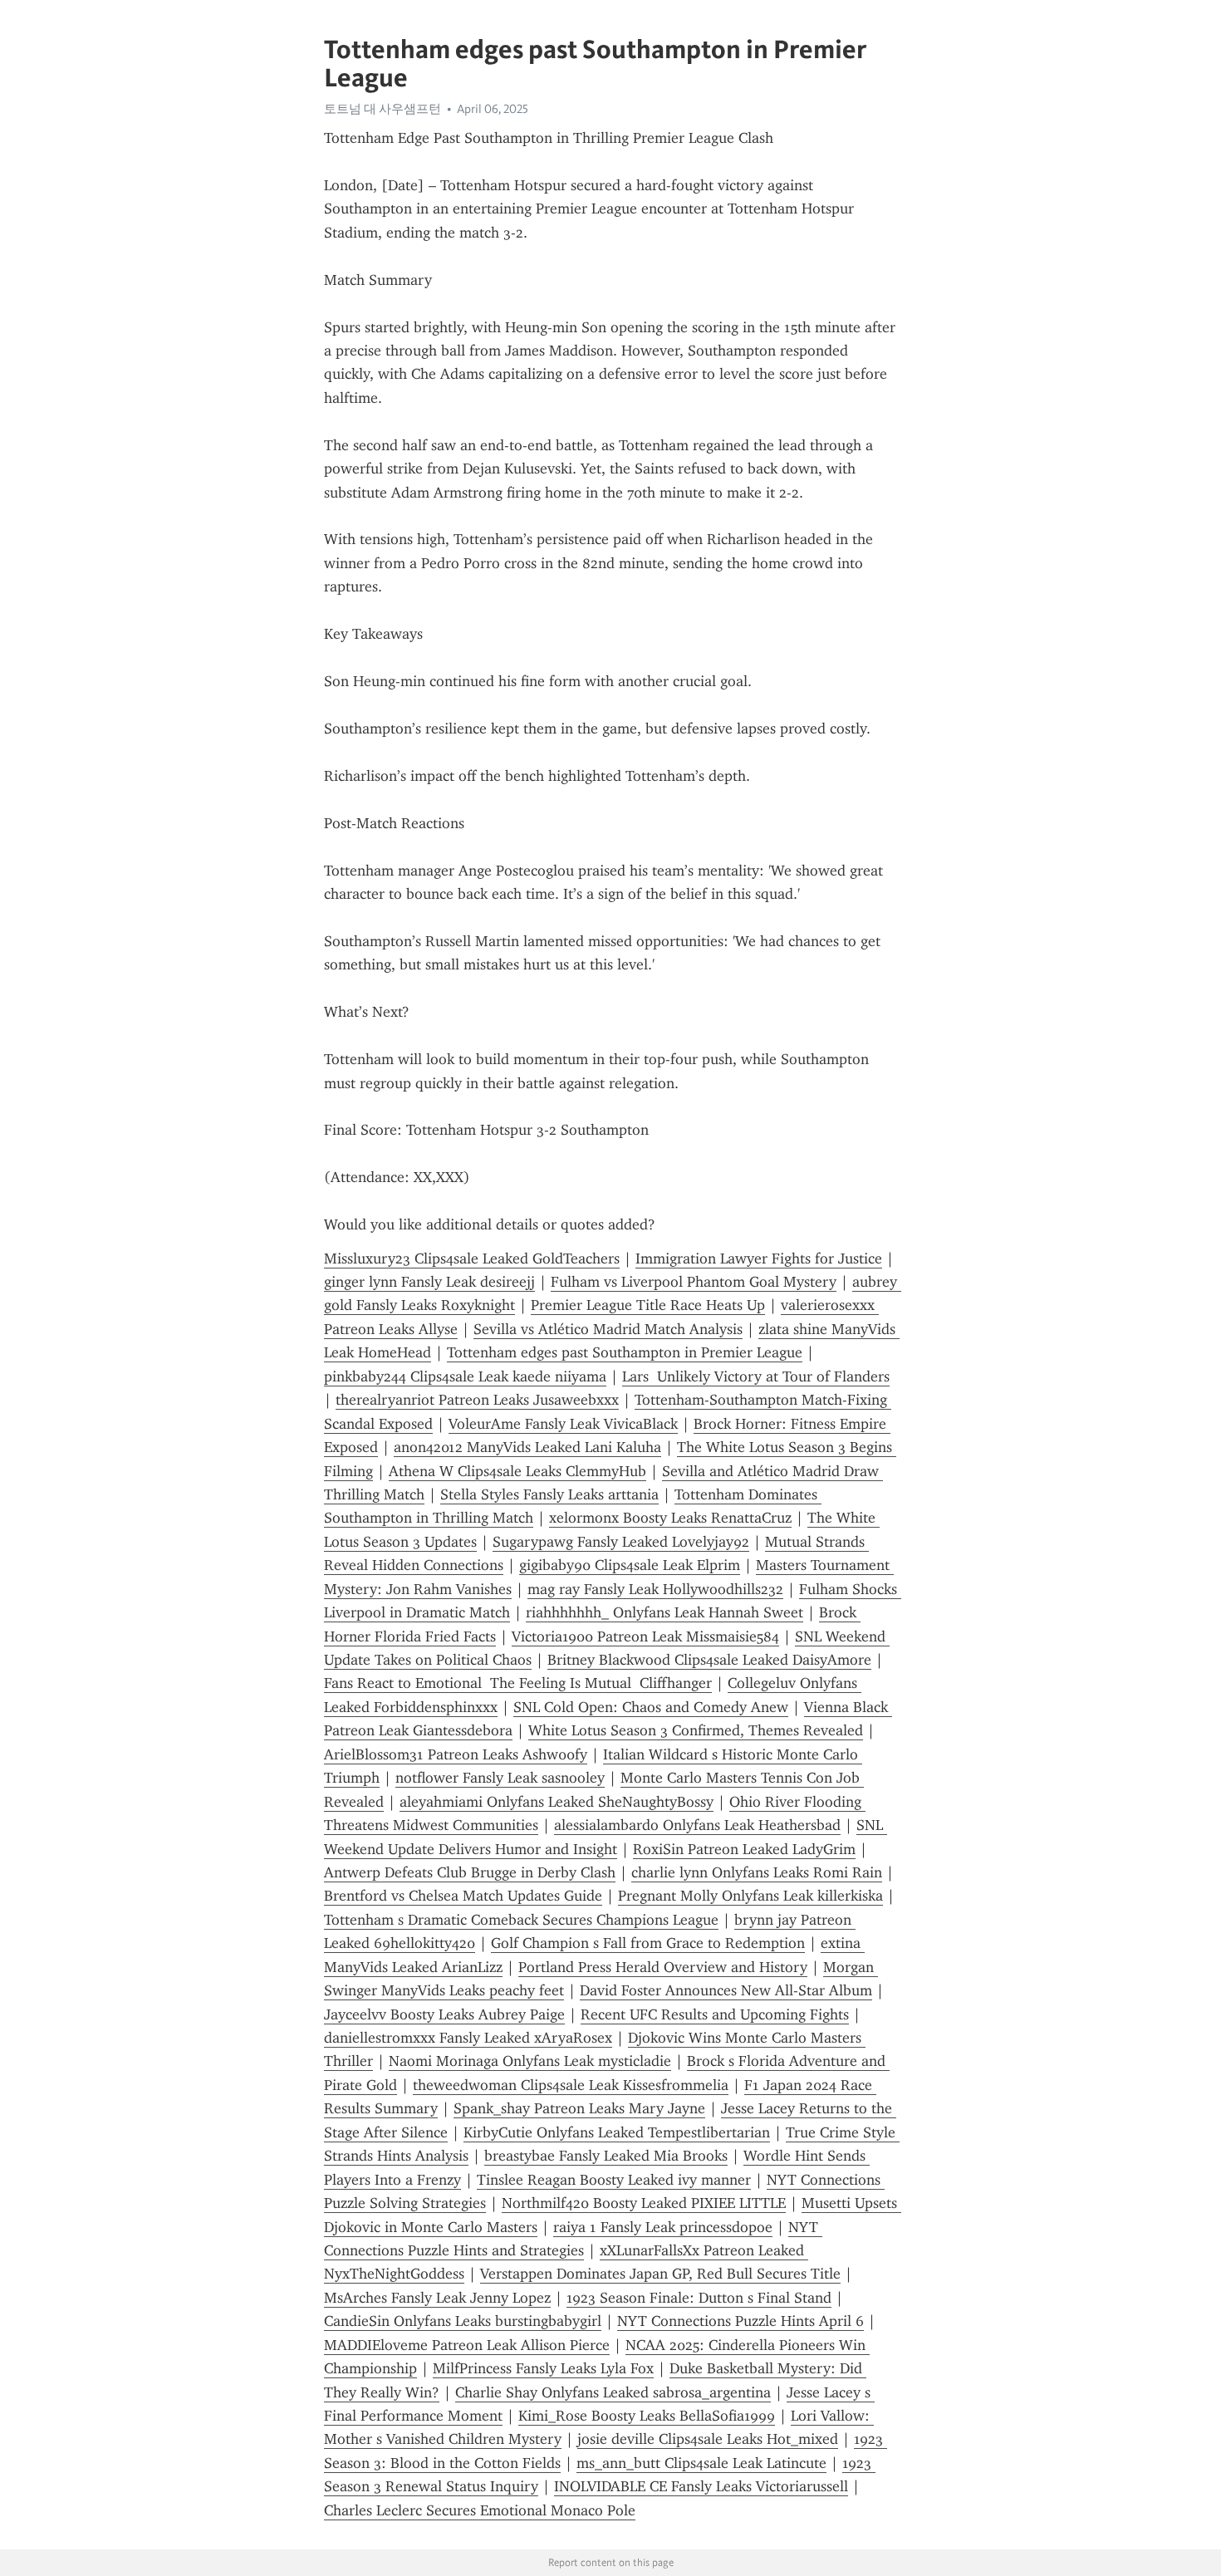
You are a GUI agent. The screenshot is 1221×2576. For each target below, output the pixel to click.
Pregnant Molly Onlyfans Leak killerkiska (750, 1896)
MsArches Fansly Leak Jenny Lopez (437, 2298)
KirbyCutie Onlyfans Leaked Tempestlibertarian (617, 2132)
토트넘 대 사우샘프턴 (382, 109)
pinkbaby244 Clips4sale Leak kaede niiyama (465, 1376)
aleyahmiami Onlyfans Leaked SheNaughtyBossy (557, 1802)
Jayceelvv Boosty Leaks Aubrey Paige (444, 2014)
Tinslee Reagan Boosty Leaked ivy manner (614, 2180)
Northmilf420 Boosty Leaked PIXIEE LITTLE (644, 2203)
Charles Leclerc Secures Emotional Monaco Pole (480, 2510)
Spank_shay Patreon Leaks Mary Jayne (579, 2108)
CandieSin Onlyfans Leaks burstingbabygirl (463, 2321)
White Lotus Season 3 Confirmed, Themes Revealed (696, 1730)
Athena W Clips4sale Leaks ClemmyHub (517, 1471)
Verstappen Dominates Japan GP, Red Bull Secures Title (660, 2274)
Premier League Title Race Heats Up (648, 1305)
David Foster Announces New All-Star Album (726, 1990)
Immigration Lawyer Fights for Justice (759, 1259)
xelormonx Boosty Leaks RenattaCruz (670, 1518)
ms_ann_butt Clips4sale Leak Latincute (701, 2463)
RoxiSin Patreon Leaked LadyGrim (744, 1849)
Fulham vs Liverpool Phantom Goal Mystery (694, 1282)
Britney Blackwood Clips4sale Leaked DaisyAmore (709, 1660)
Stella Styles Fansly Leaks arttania (549, 1494)
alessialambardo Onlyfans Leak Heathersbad (697, 1825)
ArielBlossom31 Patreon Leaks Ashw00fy (456, 1754)
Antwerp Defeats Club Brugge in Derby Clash (470, 1872)
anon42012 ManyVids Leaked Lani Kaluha (527, 1447)
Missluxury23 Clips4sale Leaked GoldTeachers (472, 1259)
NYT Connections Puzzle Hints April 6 (740, 2321)
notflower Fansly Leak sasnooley (500, 1778)
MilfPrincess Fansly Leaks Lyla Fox (543, 2368)
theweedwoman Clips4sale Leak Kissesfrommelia (571, 2085)
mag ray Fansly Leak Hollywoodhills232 (655, 1589)
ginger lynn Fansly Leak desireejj (429, 1282)
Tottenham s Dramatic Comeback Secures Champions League (521, 1920)
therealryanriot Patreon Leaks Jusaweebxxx (477, 1400)
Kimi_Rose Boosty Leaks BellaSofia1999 (647, 2416)
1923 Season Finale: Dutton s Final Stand (699, 2298)
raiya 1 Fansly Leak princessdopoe (663, 2227)
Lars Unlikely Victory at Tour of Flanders (756, 1376)
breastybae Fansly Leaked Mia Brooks (606, 2156)
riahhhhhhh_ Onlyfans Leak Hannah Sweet (664, 1612)
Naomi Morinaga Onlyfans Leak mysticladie (530, 2061)
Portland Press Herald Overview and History (663, 1967)
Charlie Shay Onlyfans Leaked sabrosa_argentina (613, 2392)
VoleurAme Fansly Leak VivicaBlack (563, 1424)
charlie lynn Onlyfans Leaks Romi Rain (757, 1872)
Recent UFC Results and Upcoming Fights (715, 2014)
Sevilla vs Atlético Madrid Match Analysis (608, 1329)
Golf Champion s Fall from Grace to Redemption (648, 1943)
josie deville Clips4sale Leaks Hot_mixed (708, 2439)
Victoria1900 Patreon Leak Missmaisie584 (645, 1636)
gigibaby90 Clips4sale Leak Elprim (630, 1565)
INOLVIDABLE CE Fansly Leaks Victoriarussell (701, 2486)
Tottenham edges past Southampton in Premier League (625, 1352)
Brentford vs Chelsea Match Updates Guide (463, 1896)
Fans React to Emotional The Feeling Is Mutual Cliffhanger (518, 1683)
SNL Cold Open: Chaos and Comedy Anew (651, 1707)
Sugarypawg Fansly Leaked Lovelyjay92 (621, 1542)
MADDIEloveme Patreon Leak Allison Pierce (467, 2345)
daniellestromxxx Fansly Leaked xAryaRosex (468, 2038)
